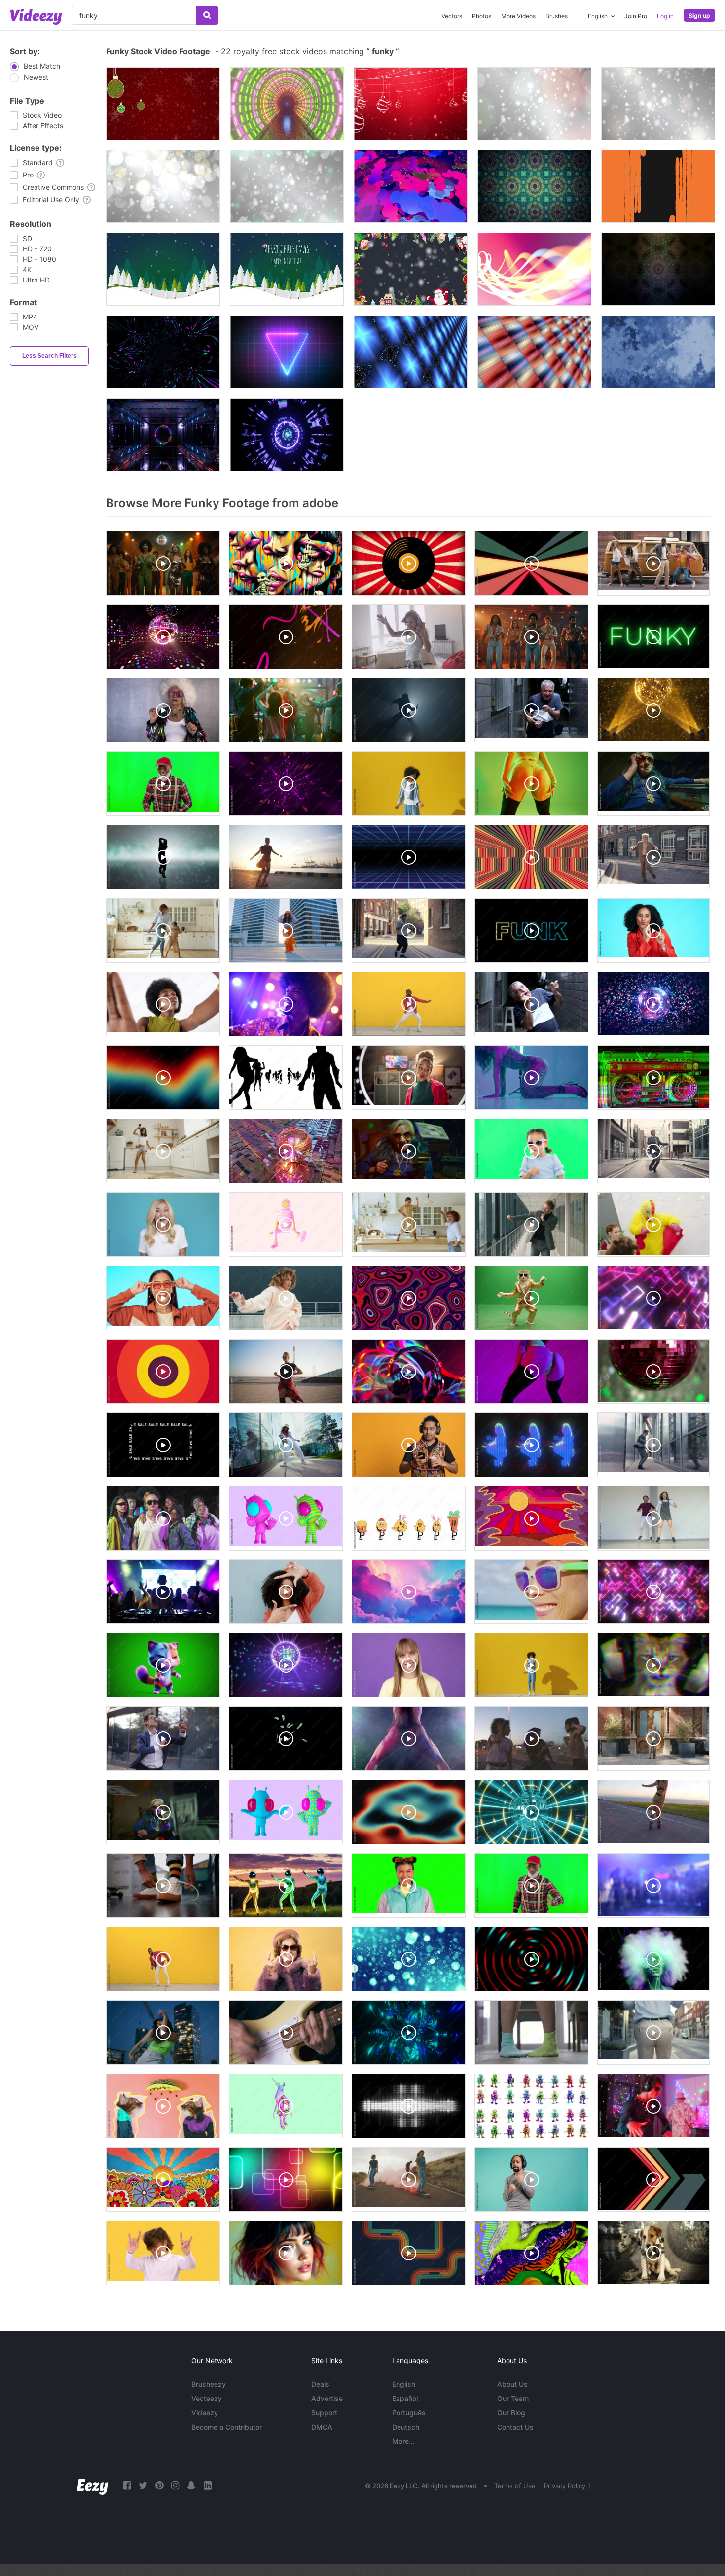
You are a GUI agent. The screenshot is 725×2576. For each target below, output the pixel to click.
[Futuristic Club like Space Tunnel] (163, 435)
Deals (320, 2384)
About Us (512, 2384)
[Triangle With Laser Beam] (287, 352)
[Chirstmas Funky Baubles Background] (163, 104)
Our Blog (511, 2413)
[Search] (207, 15)
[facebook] (127, 2486)
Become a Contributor (227, 2427)
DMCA (322, 2427)
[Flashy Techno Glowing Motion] (287, 435)
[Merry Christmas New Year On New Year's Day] (163, 269)
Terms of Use (515, 2486)
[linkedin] (208, 2486)
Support (324, 2413)
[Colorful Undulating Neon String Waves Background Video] (534, 269)
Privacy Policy (565, 2486)
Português (409, 2413)
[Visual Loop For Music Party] (163, 352)
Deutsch (406, 2427)
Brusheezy (209, 2384)
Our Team (513, 2398)
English (404, 2384)
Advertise (327, 2398)
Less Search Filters (50, 356)
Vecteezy (207, 2398)
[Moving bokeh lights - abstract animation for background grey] (534, 104)
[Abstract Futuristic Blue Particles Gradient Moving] (411, 352)
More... (403, 2441)
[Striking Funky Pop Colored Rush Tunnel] (287, 104)
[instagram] (175, 2486)
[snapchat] (191, 2486)
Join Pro (636, 16)
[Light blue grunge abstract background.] (658, 352)
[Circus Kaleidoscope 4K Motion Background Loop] (658, 269)
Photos (482, 16)
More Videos (518, 16)
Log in (665, 16)
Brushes (557, 16)
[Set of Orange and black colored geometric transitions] (658, 186)
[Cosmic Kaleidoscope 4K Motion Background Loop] (534, 186)
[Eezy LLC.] (92, 2486)
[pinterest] (159, 2486)
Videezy (205, 2413)
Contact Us (515, 2427)
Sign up (699, 16)
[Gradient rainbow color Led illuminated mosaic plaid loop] (534, 352)
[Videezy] (36, 17)
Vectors (452, 16)
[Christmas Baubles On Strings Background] (411, 104)
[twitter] (143, 2486)
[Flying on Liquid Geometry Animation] (411, 186)
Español (405, 2398)
